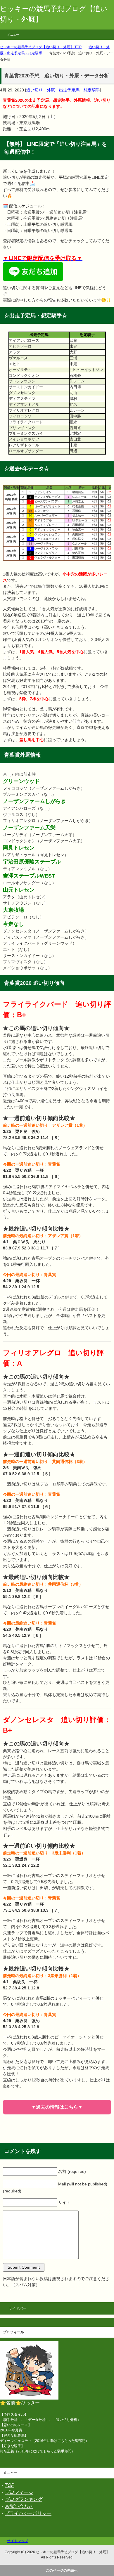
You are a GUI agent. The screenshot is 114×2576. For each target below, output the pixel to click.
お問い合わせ (19, 2506)
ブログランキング (23, 2499)
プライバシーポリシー (28, 2513)
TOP (9, 2485)
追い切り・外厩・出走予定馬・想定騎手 (63, 90)
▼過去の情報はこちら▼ (57, 2107)
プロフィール (19, 2492)
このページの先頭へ (62, 2570)
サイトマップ (18, 2541)
